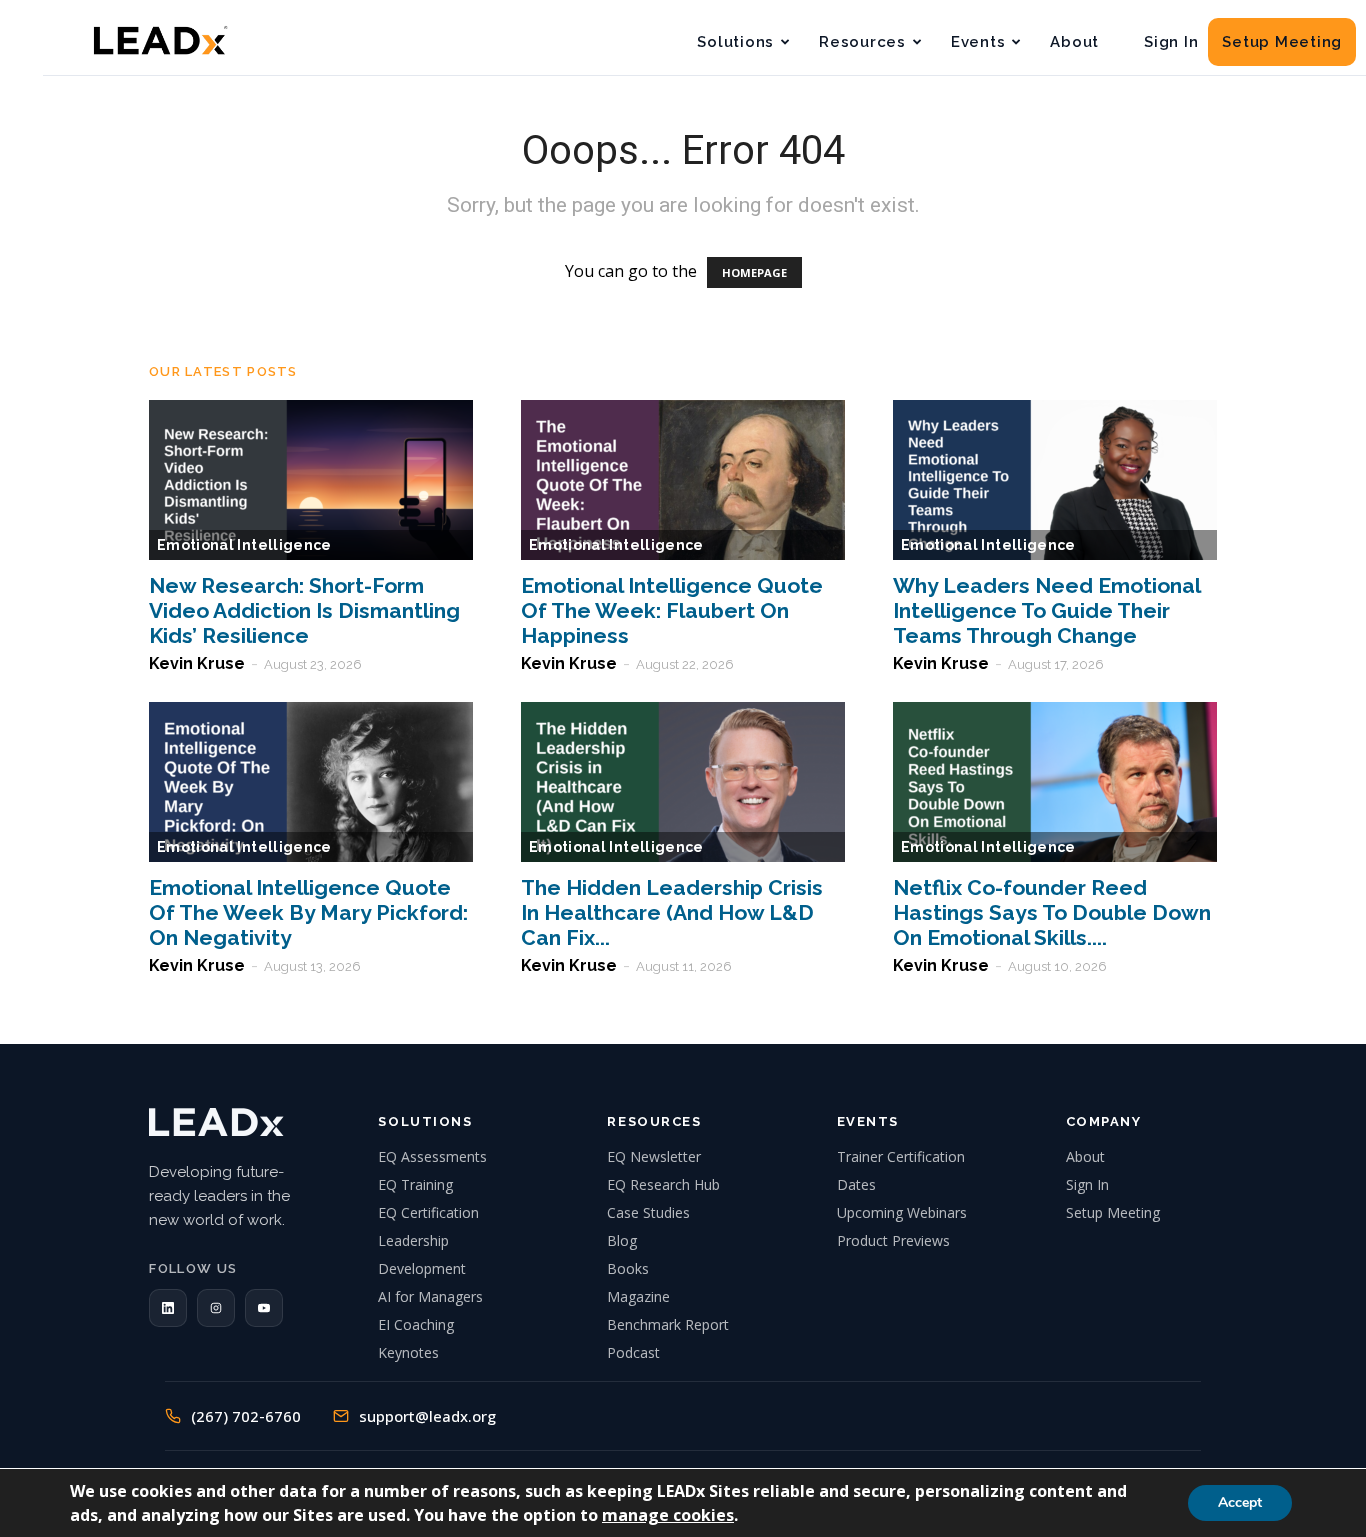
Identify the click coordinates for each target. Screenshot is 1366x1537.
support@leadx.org (427, 1416)
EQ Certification (428, 1212)
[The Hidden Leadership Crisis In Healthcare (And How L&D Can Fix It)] (683, 782)
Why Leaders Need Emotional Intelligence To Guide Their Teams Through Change (1046, 610)
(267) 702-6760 (246, 1416)
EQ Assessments (432, 1156)
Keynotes (408, 1352)
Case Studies (648, 1212)
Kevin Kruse (197, 663)
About (1074, 42)
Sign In (1171, 42)
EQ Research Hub (663, 1184)
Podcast (633, 1352)
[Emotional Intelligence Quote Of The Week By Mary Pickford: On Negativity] (311, 782)
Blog (622, 1240)
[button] (168, 1308)
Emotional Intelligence (244, 545)
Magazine (638, 1296)
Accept (1240, 1502)
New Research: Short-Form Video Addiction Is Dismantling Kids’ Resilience (304, 610)
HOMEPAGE (754, 272)
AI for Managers (430, 1296)
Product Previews (893, 1240)
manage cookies (668, 1515)
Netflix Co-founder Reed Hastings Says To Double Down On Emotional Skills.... (1052, 912)
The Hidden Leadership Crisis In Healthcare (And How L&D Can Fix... (672, 912)
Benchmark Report (668, 1324)
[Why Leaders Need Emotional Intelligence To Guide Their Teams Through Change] (1055, 480)
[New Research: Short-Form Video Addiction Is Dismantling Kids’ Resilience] (311, 480)
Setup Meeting (1282, 42)
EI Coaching (416, 1324)
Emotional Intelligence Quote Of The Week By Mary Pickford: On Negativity (308, 912)
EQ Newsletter (654, 1156)
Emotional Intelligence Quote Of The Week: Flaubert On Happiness (672, 610)
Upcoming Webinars (902, 1212)
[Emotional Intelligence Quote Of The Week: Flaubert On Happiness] (683, 480)
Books (628, 1268)
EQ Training (415, 1184)
